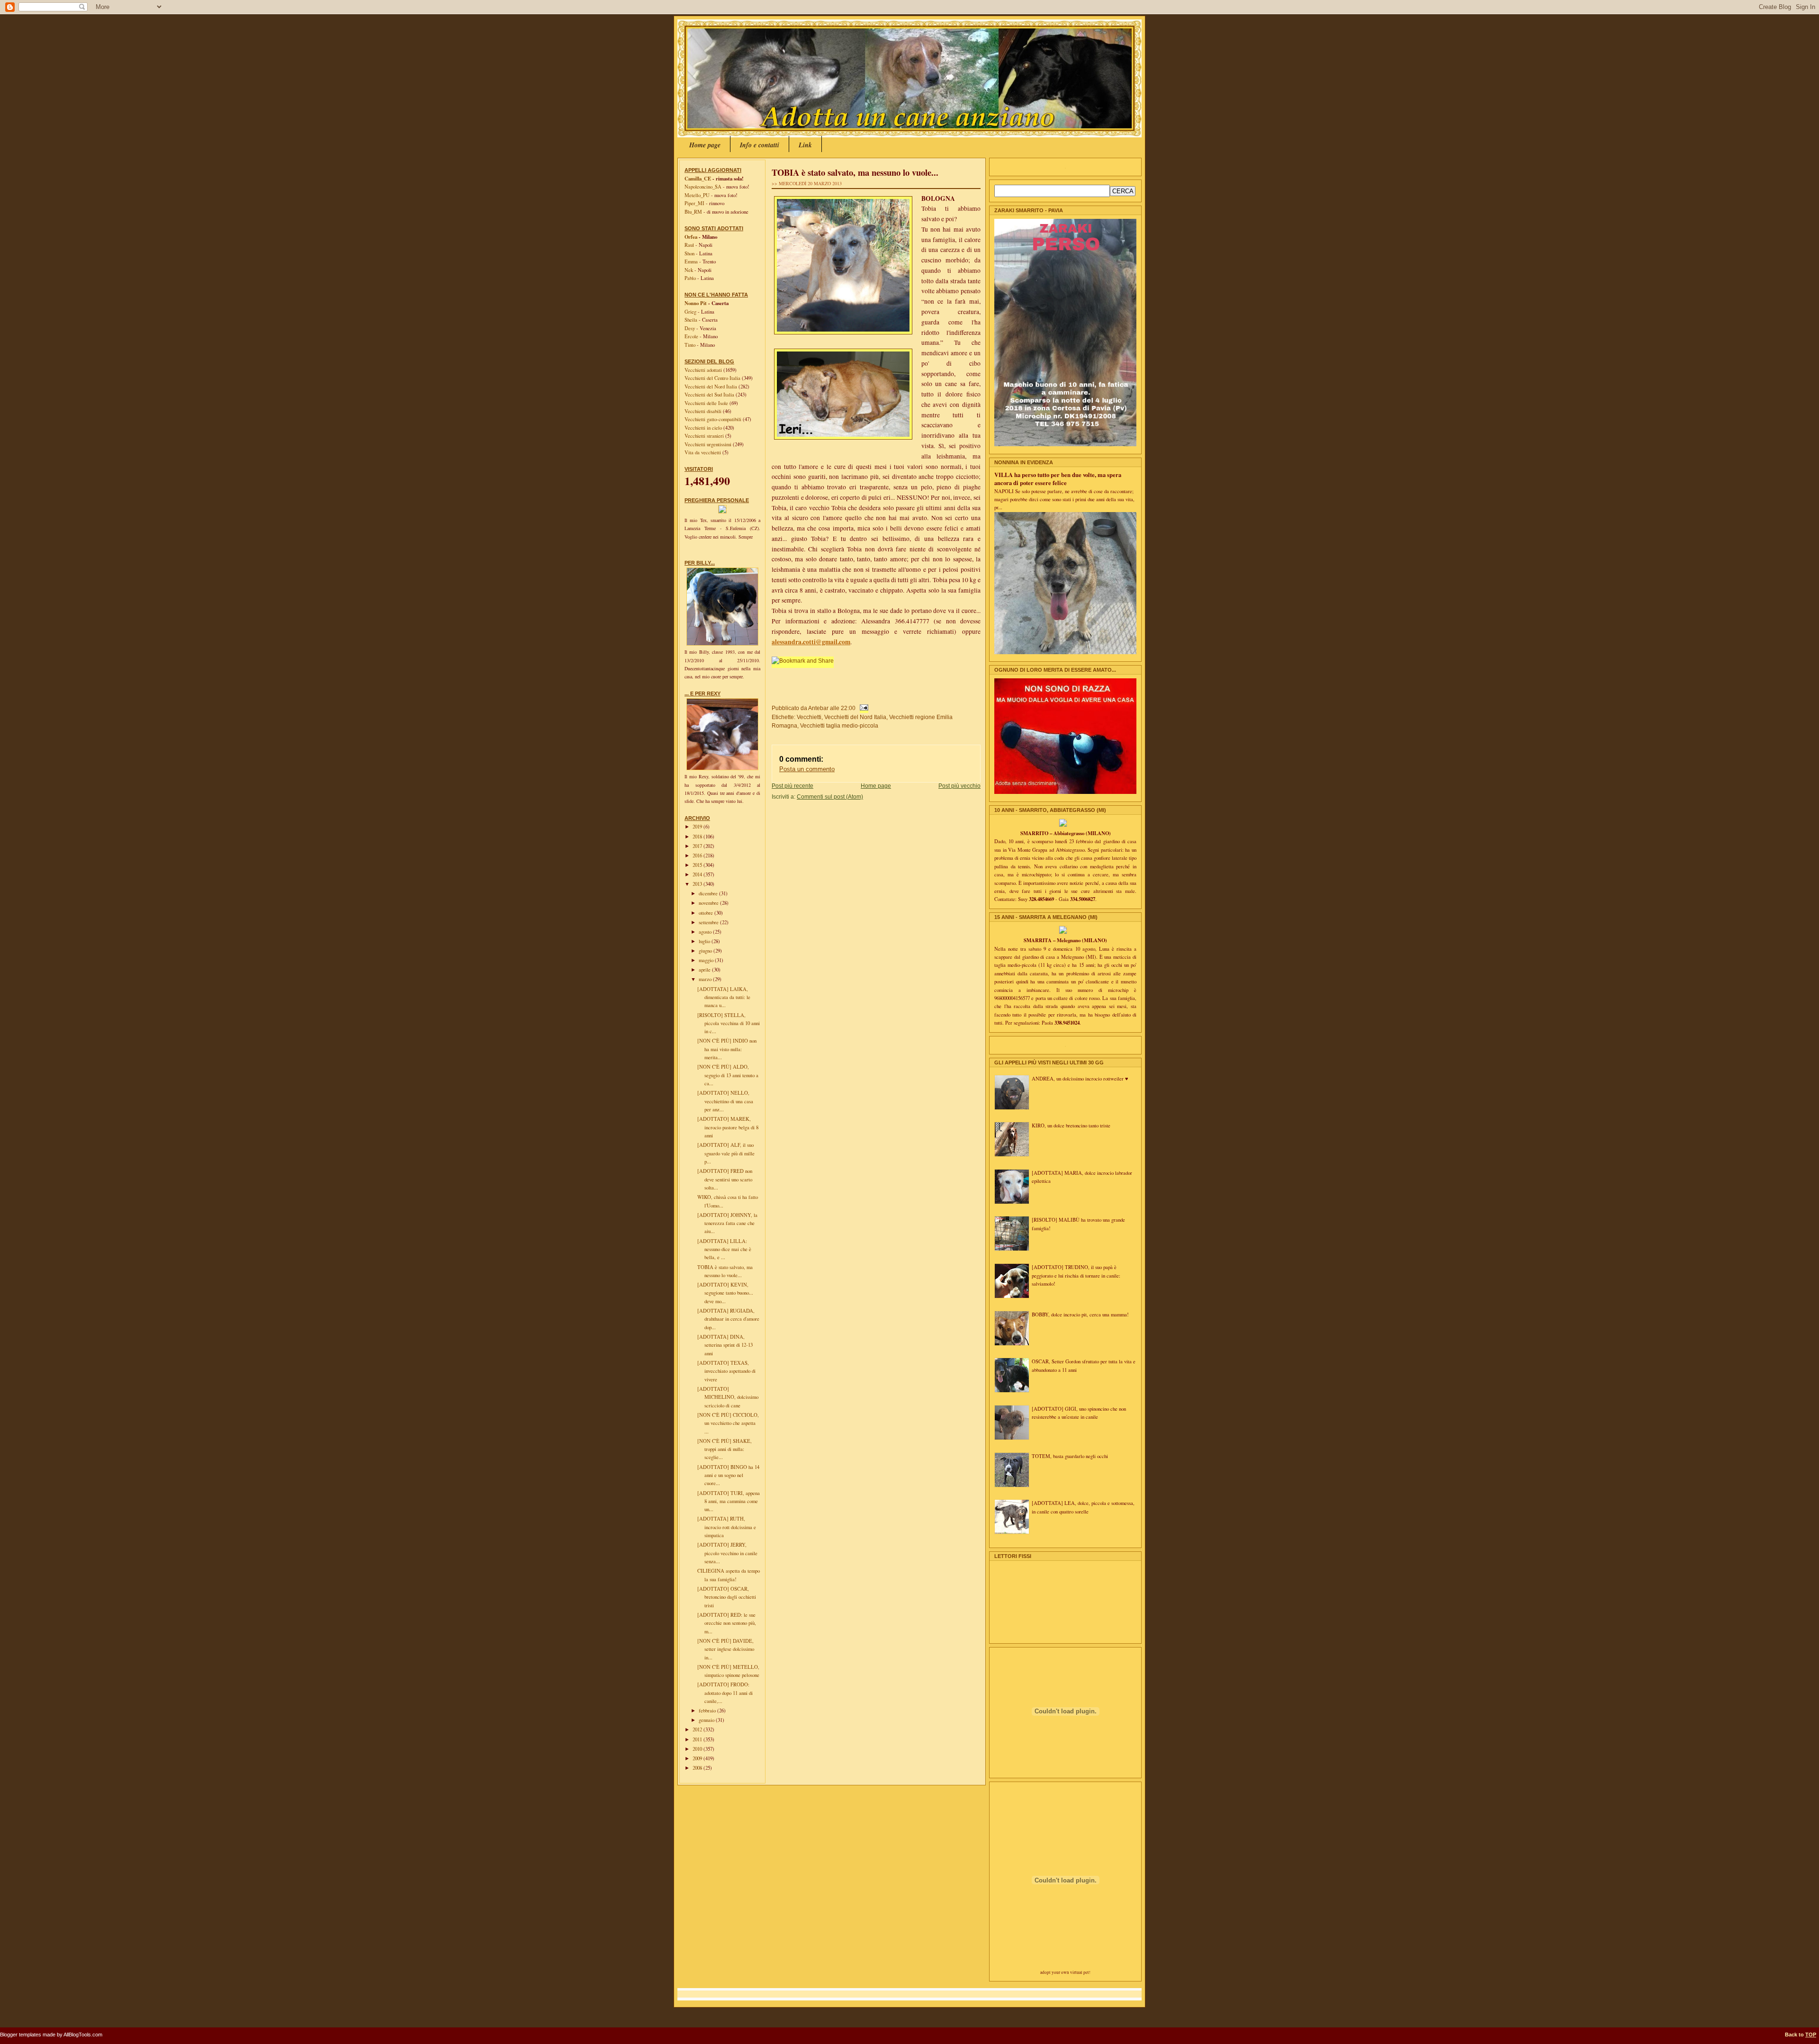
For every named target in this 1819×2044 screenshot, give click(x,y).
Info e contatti (760, 145)
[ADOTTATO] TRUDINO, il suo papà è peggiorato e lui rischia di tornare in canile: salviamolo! (1076, 1275)
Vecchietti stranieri (705, 436)
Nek (689, 270)
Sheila (691, 320)
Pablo (690, 278)
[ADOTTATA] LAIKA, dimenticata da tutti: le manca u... (724, 997)
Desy (690, 328)
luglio (705, 941)
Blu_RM (693, 212)
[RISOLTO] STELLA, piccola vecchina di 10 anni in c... (729, 1023)
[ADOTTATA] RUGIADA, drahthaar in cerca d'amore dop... (728, 1319)
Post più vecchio (959, 786)
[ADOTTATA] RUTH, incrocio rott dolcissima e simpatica (727, 1527)
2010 (698, 1749)
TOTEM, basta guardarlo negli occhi (1070, 1456)
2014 (698, 874)
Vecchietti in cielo (704, 428)
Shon (689, 253)
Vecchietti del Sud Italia (710, 395)
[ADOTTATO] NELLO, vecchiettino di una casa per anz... (725, 1101)
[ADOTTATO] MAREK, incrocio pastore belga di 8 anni (728, 1127)
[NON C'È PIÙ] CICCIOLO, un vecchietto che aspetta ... (728, 1423)
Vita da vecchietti (703, 452)
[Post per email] (863, 708)
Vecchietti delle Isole (707, 403)
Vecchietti (809, 717)
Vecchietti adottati (704, 370)
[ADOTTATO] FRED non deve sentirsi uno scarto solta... (725, 1179)
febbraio (708, 1711)
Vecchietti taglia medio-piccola (839, 725)
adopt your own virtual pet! (1065, 1972)
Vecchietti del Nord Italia (711, 387)
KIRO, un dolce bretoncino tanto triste (1071, 1126)
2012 (698, 1729)
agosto (706, 932)
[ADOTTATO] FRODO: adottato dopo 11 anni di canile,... (725, 1693)
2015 (698, 865)
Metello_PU (697, 195)
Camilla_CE (698, 179)
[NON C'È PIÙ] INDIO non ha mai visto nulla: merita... (727, 1049)
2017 (698, 846)
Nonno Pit (696, 303)
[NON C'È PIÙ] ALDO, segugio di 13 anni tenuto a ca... (728, 1075)
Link (805, 145)
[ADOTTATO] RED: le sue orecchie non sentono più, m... (727, 1623)
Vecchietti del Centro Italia (713, 378)
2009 (698, 1758)
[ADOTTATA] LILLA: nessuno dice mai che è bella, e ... (724, 1249)
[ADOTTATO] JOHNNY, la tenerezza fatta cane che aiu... (727, 1223)
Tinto (690, 345)
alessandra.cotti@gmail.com (811, 642)
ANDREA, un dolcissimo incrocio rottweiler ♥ (1080, 1079)
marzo (706, 979)
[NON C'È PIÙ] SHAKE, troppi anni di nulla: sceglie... (725, 1449)
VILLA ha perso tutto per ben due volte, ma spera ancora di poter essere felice (1058, 479)
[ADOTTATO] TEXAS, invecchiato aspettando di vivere (726, 1371)
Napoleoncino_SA (703, 187)
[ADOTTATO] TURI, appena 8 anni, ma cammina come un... (729, 1501)
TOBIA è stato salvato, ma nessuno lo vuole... (855, 172)
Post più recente (792, 786)
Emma (691, 261)
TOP (1811, 2035)
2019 (698, 827)
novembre (709, 903)
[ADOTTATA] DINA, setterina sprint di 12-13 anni (725, 1345)
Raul (689, 245)
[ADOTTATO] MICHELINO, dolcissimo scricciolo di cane (728, 1397)
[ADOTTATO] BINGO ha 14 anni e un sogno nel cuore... (728, 1475)
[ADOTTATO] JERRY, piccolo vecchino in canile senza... (727, 1553)
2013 (698, 884)
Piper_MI (694, 203)
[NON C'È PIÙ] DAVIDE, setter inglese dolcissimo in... (726, 1649)
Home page (705, 145)
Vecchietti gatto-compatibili (714, 419)
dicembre (709, 893)
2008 (698, 1768)
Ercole (691, 336)
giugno (706, 951)
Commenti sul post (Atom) (830, 797)
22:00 (848, 708)
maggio (707, 960)
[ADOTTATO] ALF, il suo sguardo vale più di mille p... (726, 1153)
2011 (698, 1739)
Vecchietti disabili (704, 411)
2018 (698, 837)
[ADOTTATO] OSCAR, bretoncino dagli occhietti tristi (727, 1597)
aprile (705, 970)
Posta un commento (807, 769)
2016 (698, 855)
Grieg (690, 312)
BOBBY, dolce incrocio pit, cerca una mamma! (1080, 1315)
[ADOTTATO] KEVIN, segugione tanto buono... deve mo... (725, 1293)
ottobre (707, 913)
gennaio (707, 1720)
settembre (709, 922)
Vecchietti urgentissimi (709, 444)
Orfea (691, 237)
